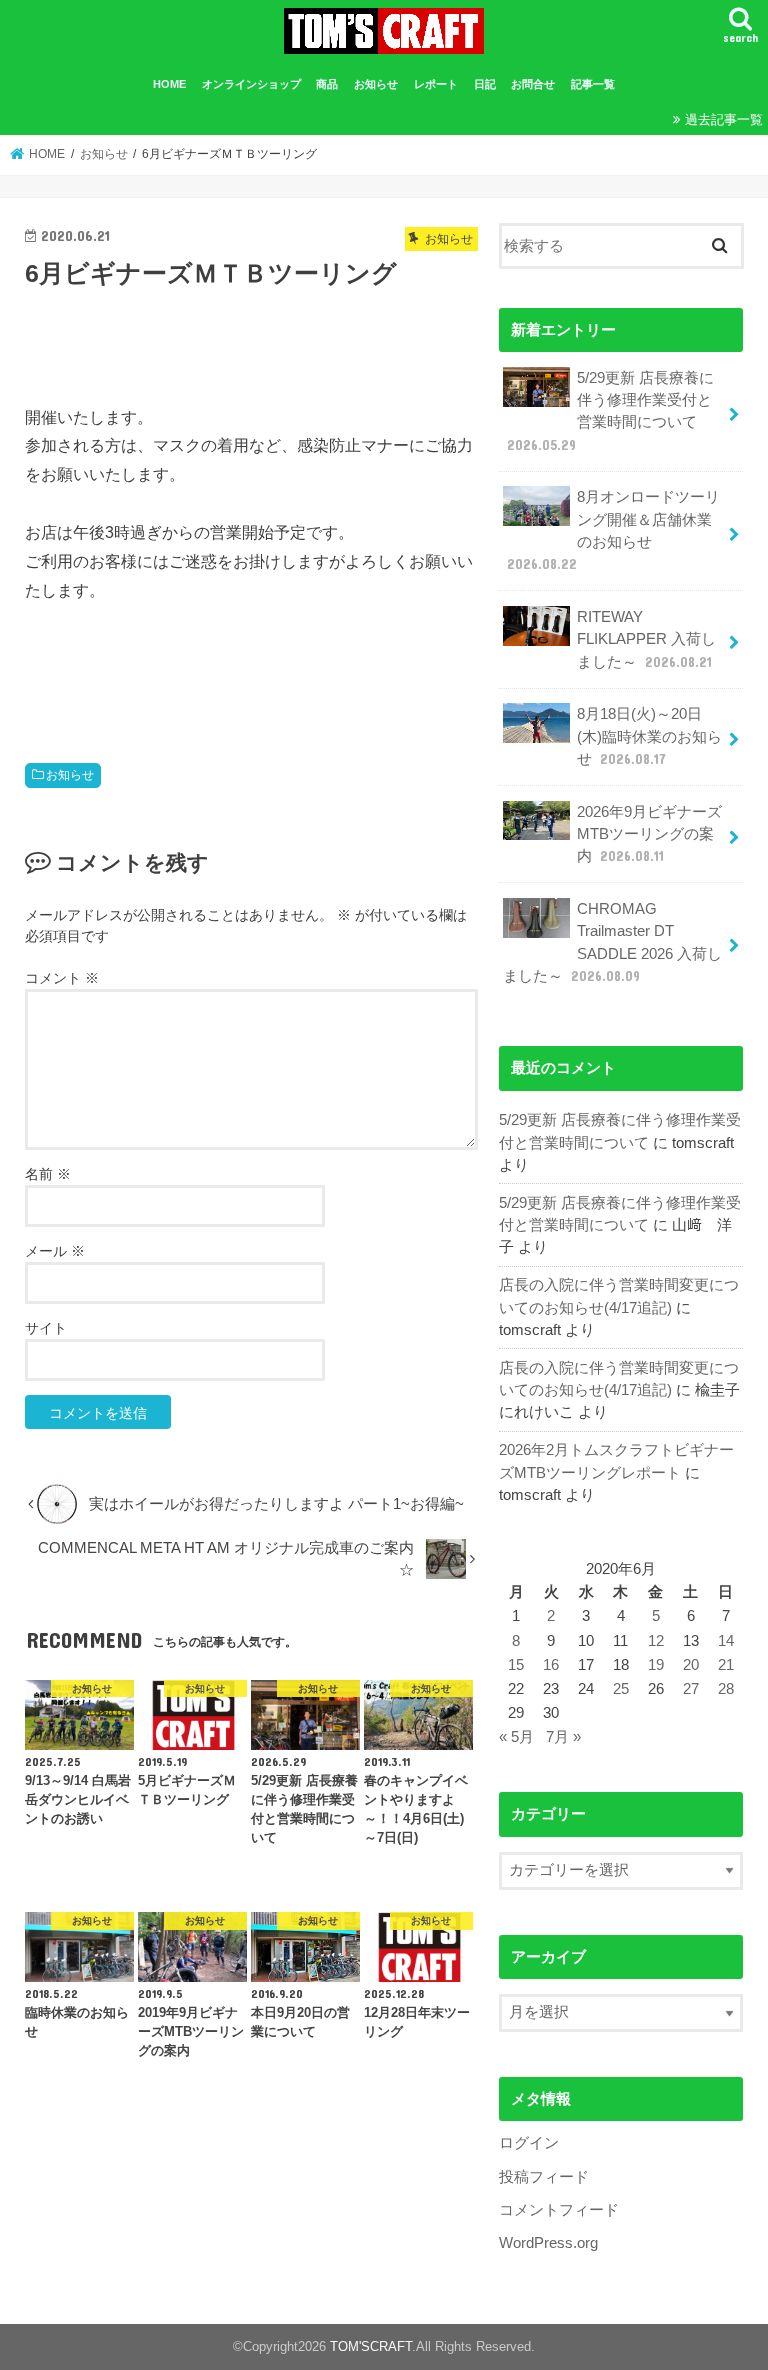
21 (726, 1665)
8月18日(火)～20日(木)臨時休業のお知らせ (649, 736)
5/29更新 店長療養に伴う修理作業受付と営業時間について (610, 411)
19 (656, 1665)
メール (55, 1251)
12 (656, 1641)
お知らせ (376, 84)
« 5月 (516, 1737)
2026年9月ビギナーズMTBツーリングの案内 (649, 834)
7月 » (563, 1737)
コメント (62, 978)
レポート (436, 84)
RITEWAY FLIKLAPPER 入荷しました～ (646, 639)
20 (691, 1665)
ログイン (529, 2143)
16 (551, 1665)
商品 (327, 84)
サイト (46, 1328)
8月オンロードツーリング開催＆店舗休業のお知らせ (613, 530)
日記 (485, 84)
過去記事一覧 (724, 119)
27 (691, 1689)
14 (726, 1641)
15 (516, 1665)
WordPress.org (548, 2243)
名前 (48, 1174)
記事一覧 (593, 84)
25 (621, 1689)
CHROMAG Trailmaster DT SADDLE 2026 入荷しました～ (612, 942)
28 (726, 1689)
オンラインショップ (251, 84)
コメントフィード (559, 2210)
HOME (169, 84)
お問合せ (533, 84)
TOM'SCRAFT (371, 2346)
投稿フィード (544, 2177)
